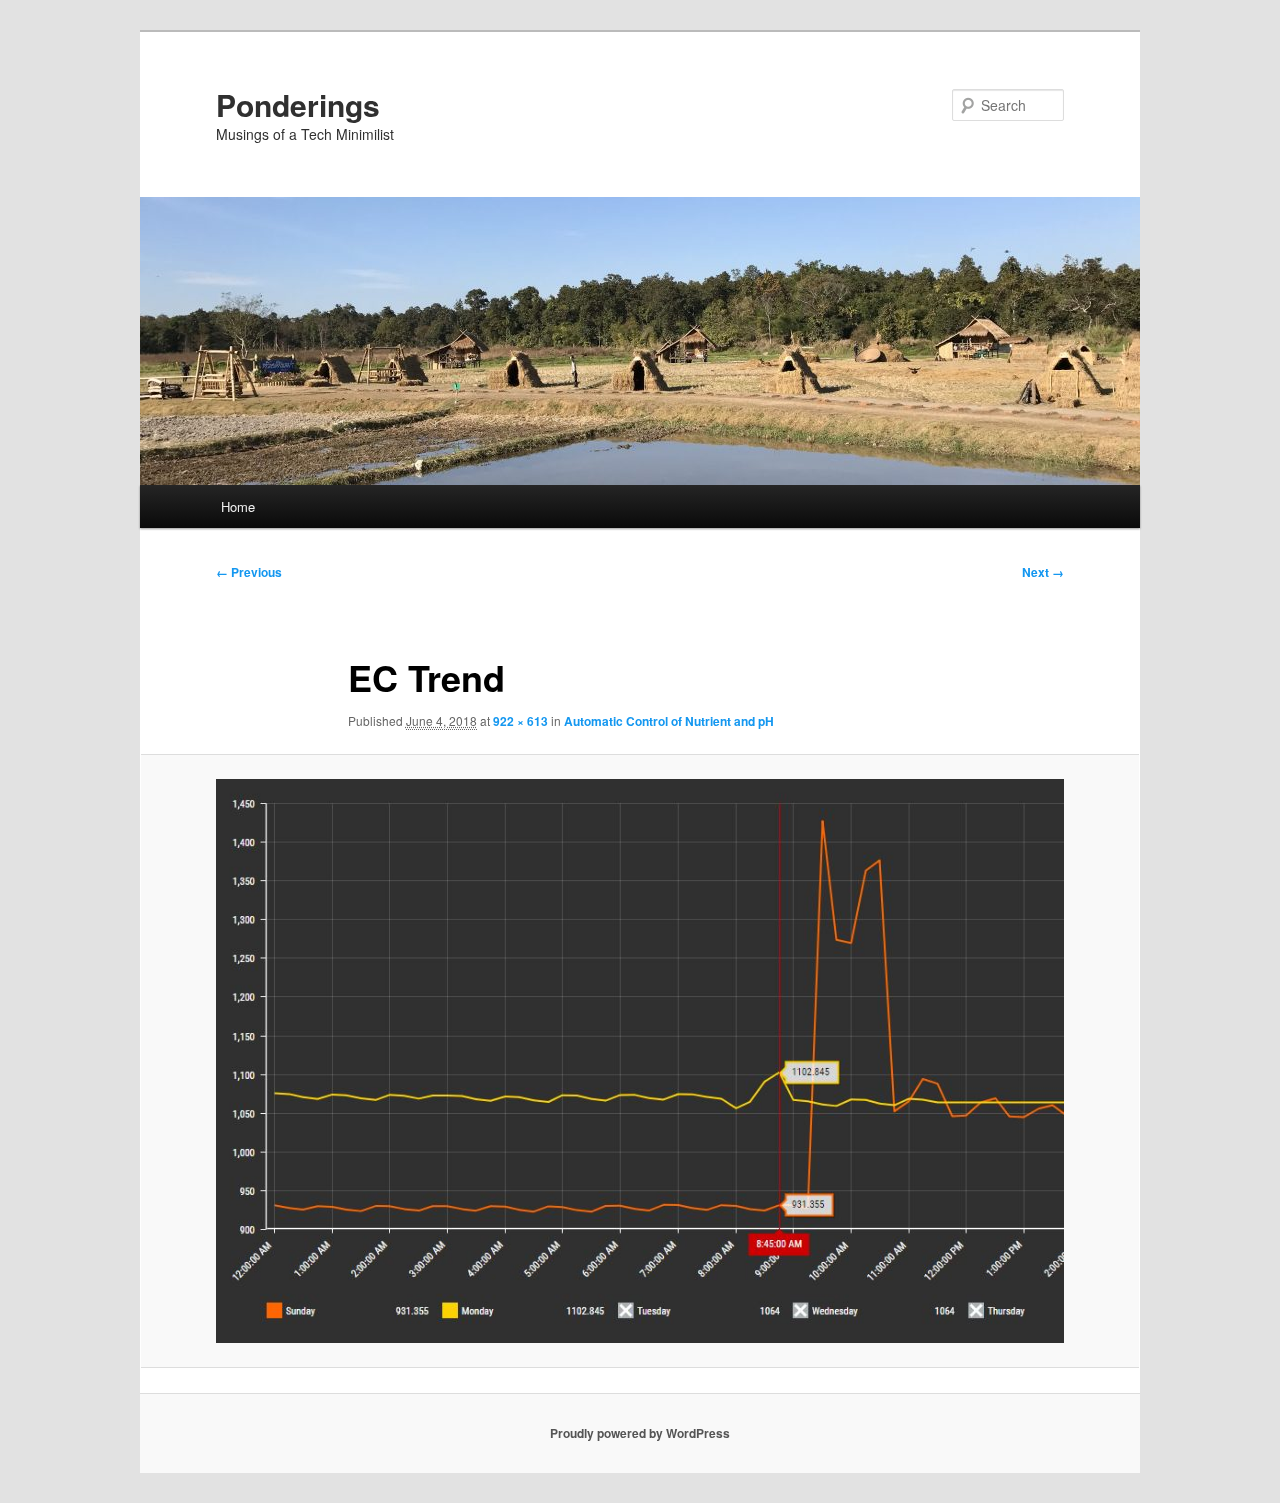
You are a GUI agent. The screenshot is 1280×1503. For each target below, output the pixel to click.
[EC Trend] (640, 1061)
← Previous (249, 572)
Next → (1043, 572)
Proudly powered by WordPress (640, 1433)
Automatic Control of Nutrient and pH (669, 721)
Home (238, 506)
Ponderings (298, 104)
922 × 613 (520, 721)
